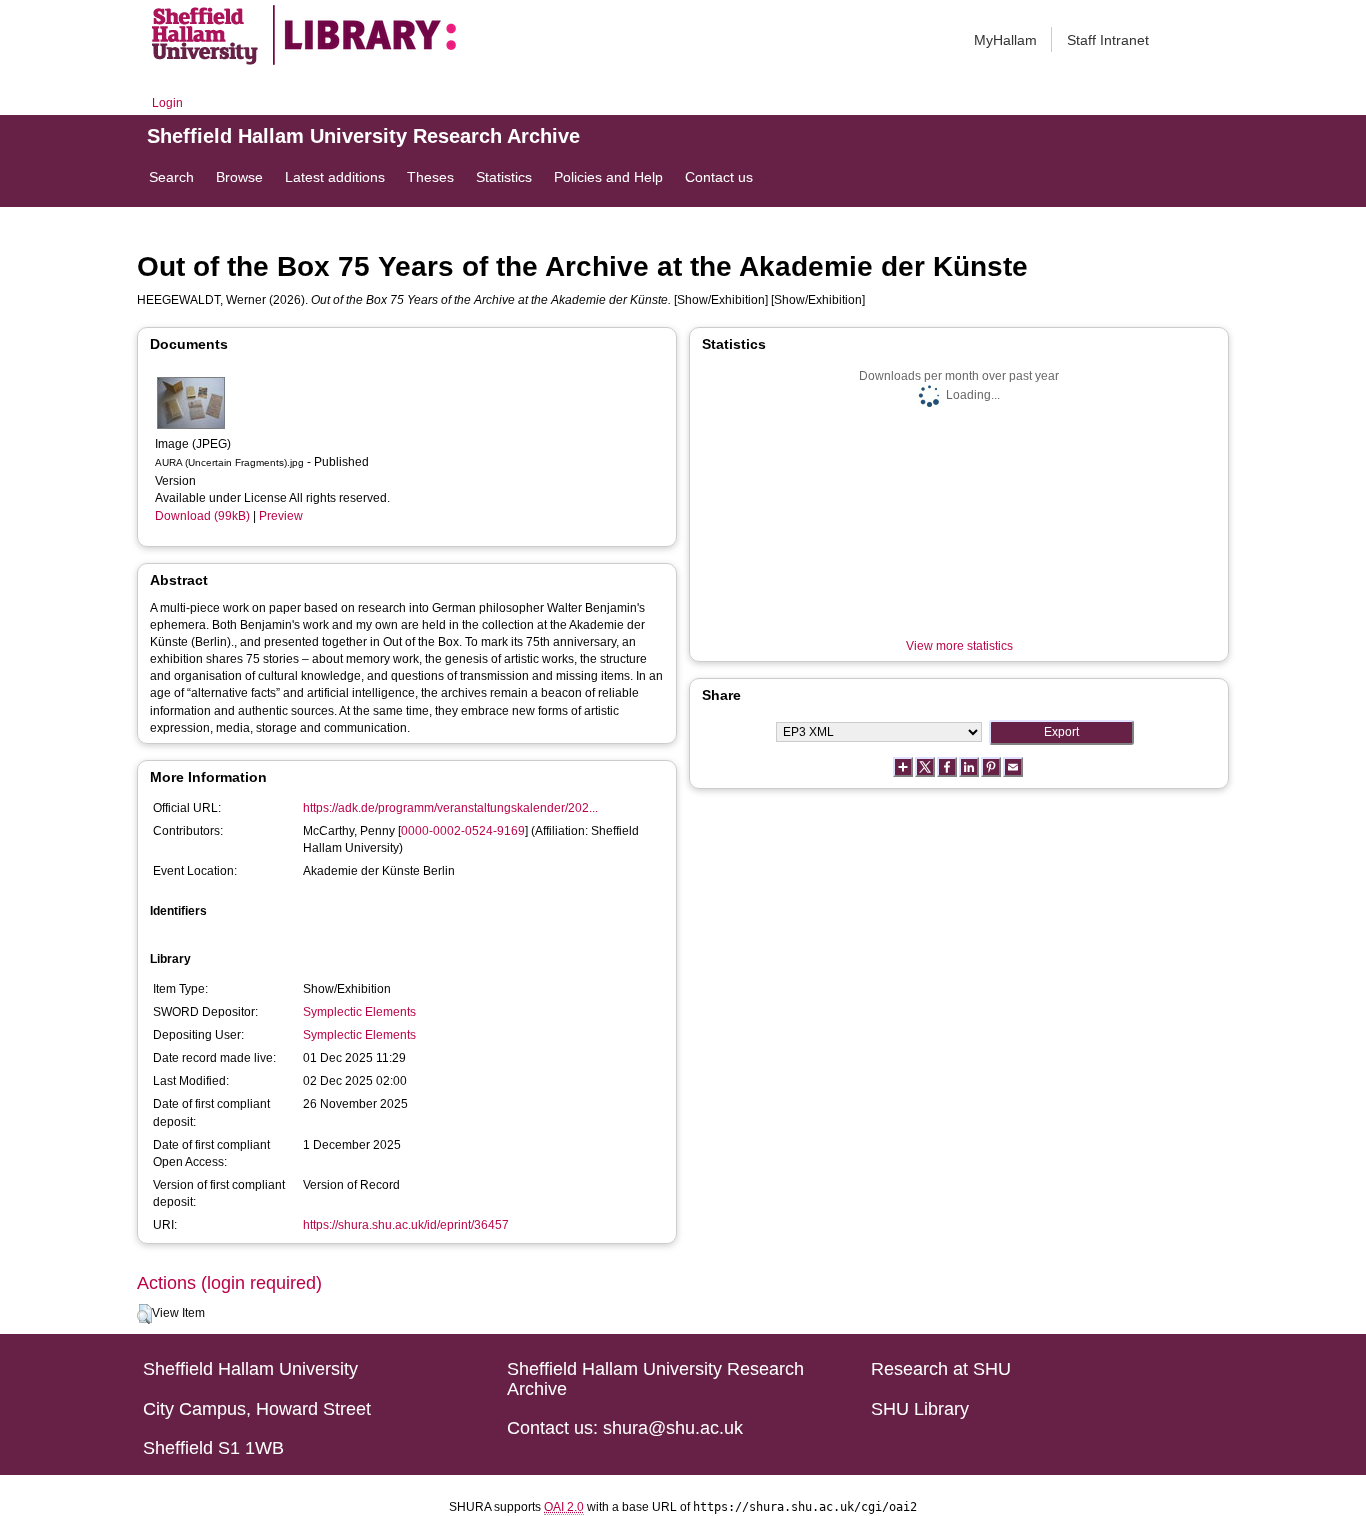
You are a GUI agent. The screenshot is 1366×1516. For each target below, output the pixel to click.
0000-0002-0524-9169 (463, 831)
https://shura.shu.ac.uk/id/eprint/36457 (406, 1225)
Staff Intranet (1108, 40)
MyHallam (1005, 40)
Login (167, 103)
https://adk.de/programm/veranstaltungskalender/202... (450, 808)
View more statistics (959, 646)
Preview (281, 516)
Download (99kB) (202, 516)
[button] (144, 1314)
